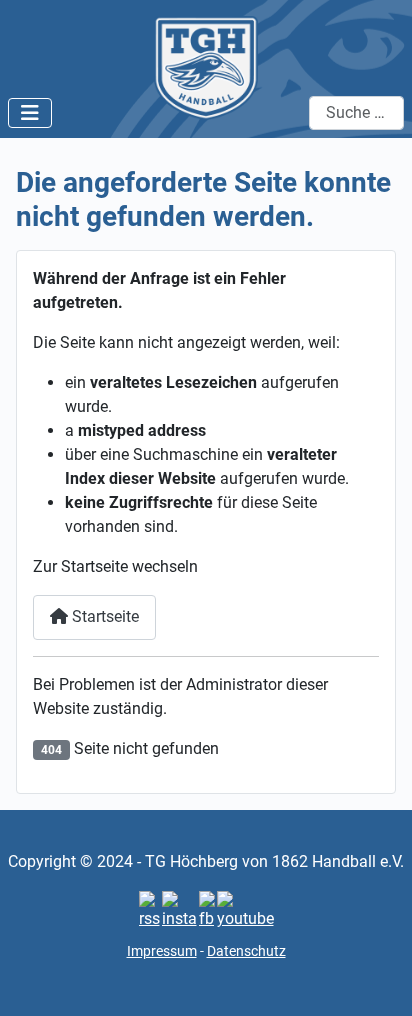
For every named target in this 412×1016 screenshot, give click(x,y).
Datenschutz (246, 951)
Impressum (162, 951)
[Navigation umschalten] (30, 113)
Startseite (103, 616)
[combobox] (356, 113)
